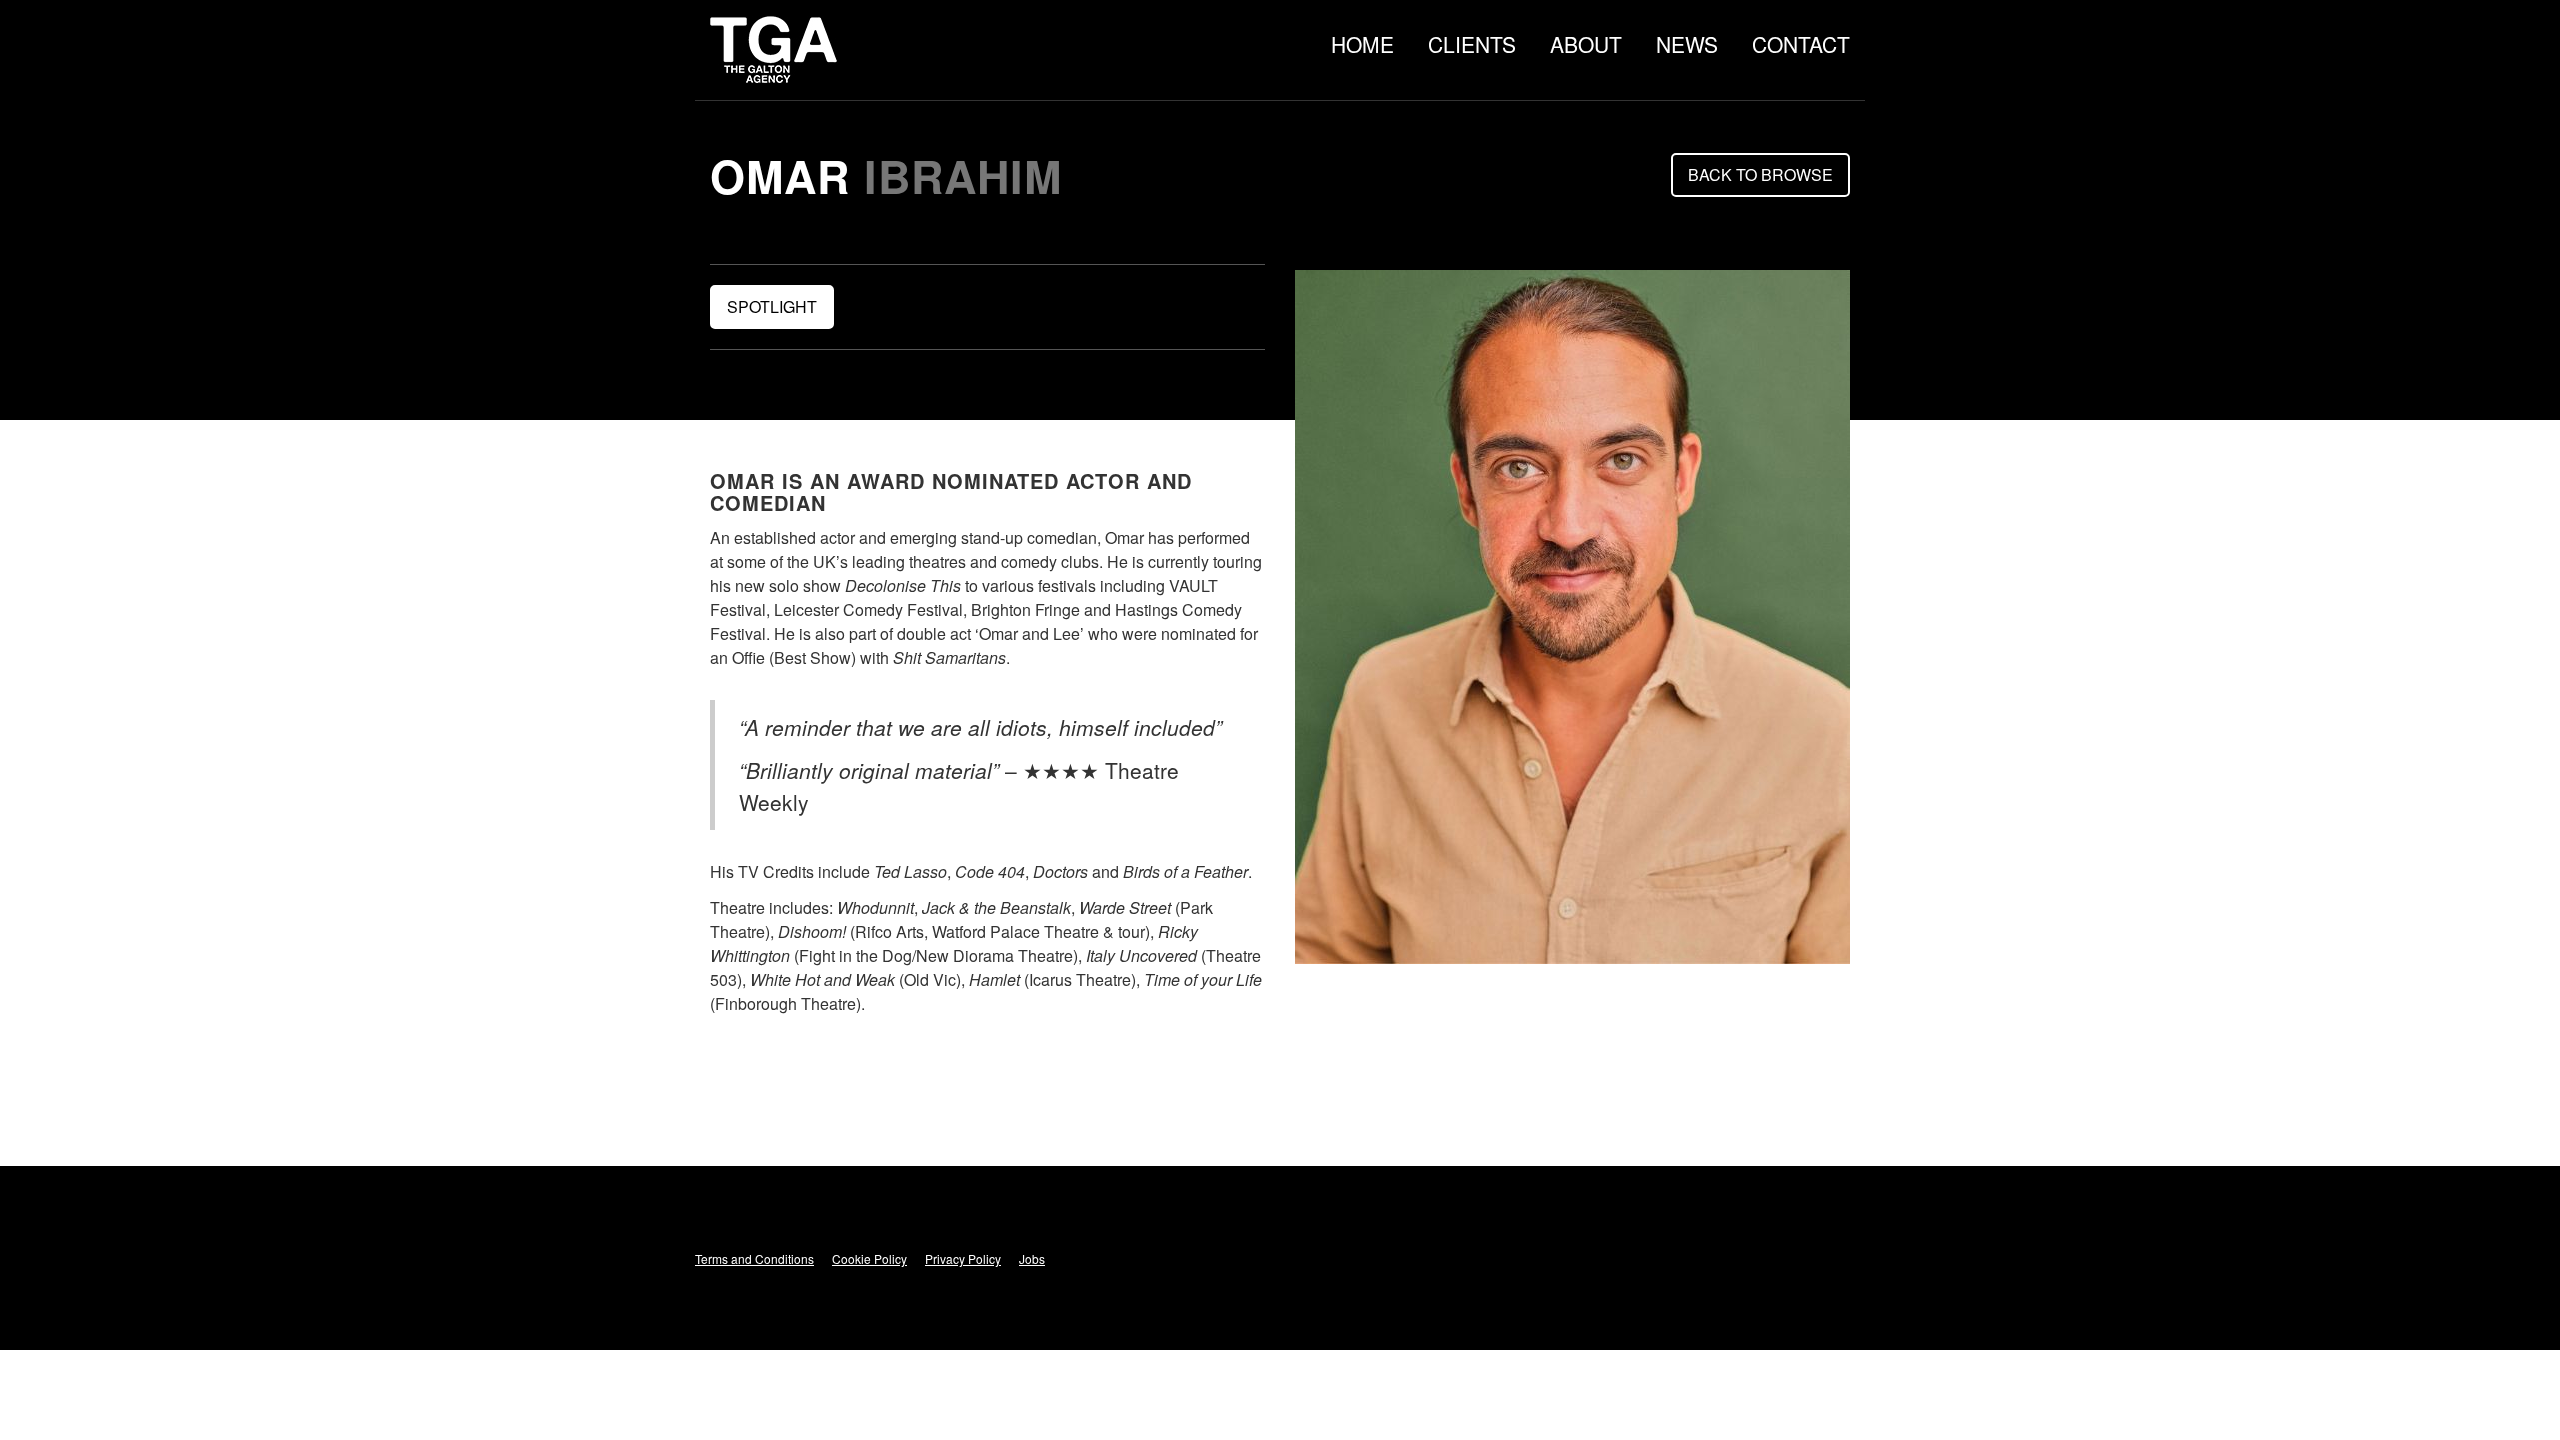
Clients (1472, 44)
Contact (1801, 44)
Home (1362, 44)
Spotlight (772, 306)
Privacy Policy (963, 1258)
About (1586, 44)
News (1687, 44)
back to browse (1760, 174)
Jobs (1032, 1258)
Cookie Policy (869, 1258)
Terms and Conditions (754, 1258)
